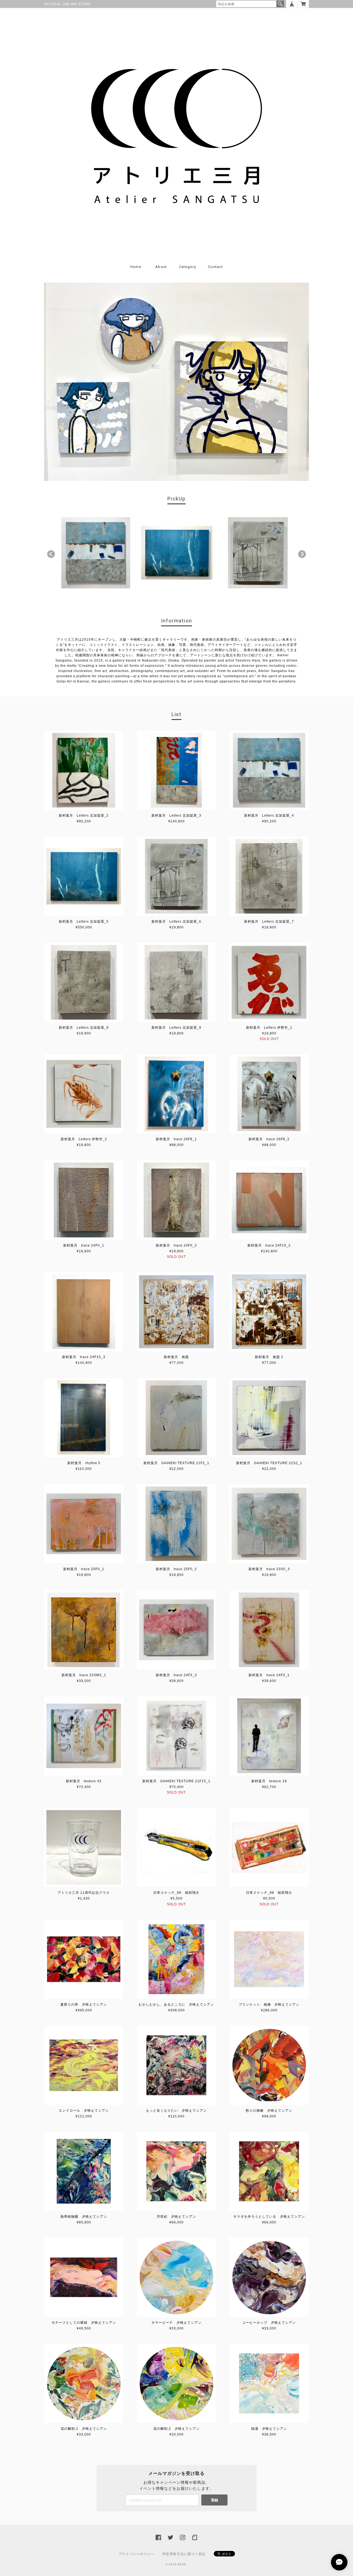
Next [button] (302, 554)
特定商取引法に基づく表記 (184, 2554)
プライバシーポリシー (136, 2554)
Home (136, 267)
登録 (215, 2500)
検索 (280, 4)
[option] (96, 553)
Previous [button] (51, 554)
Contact (215, 267)
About (161, 267)
